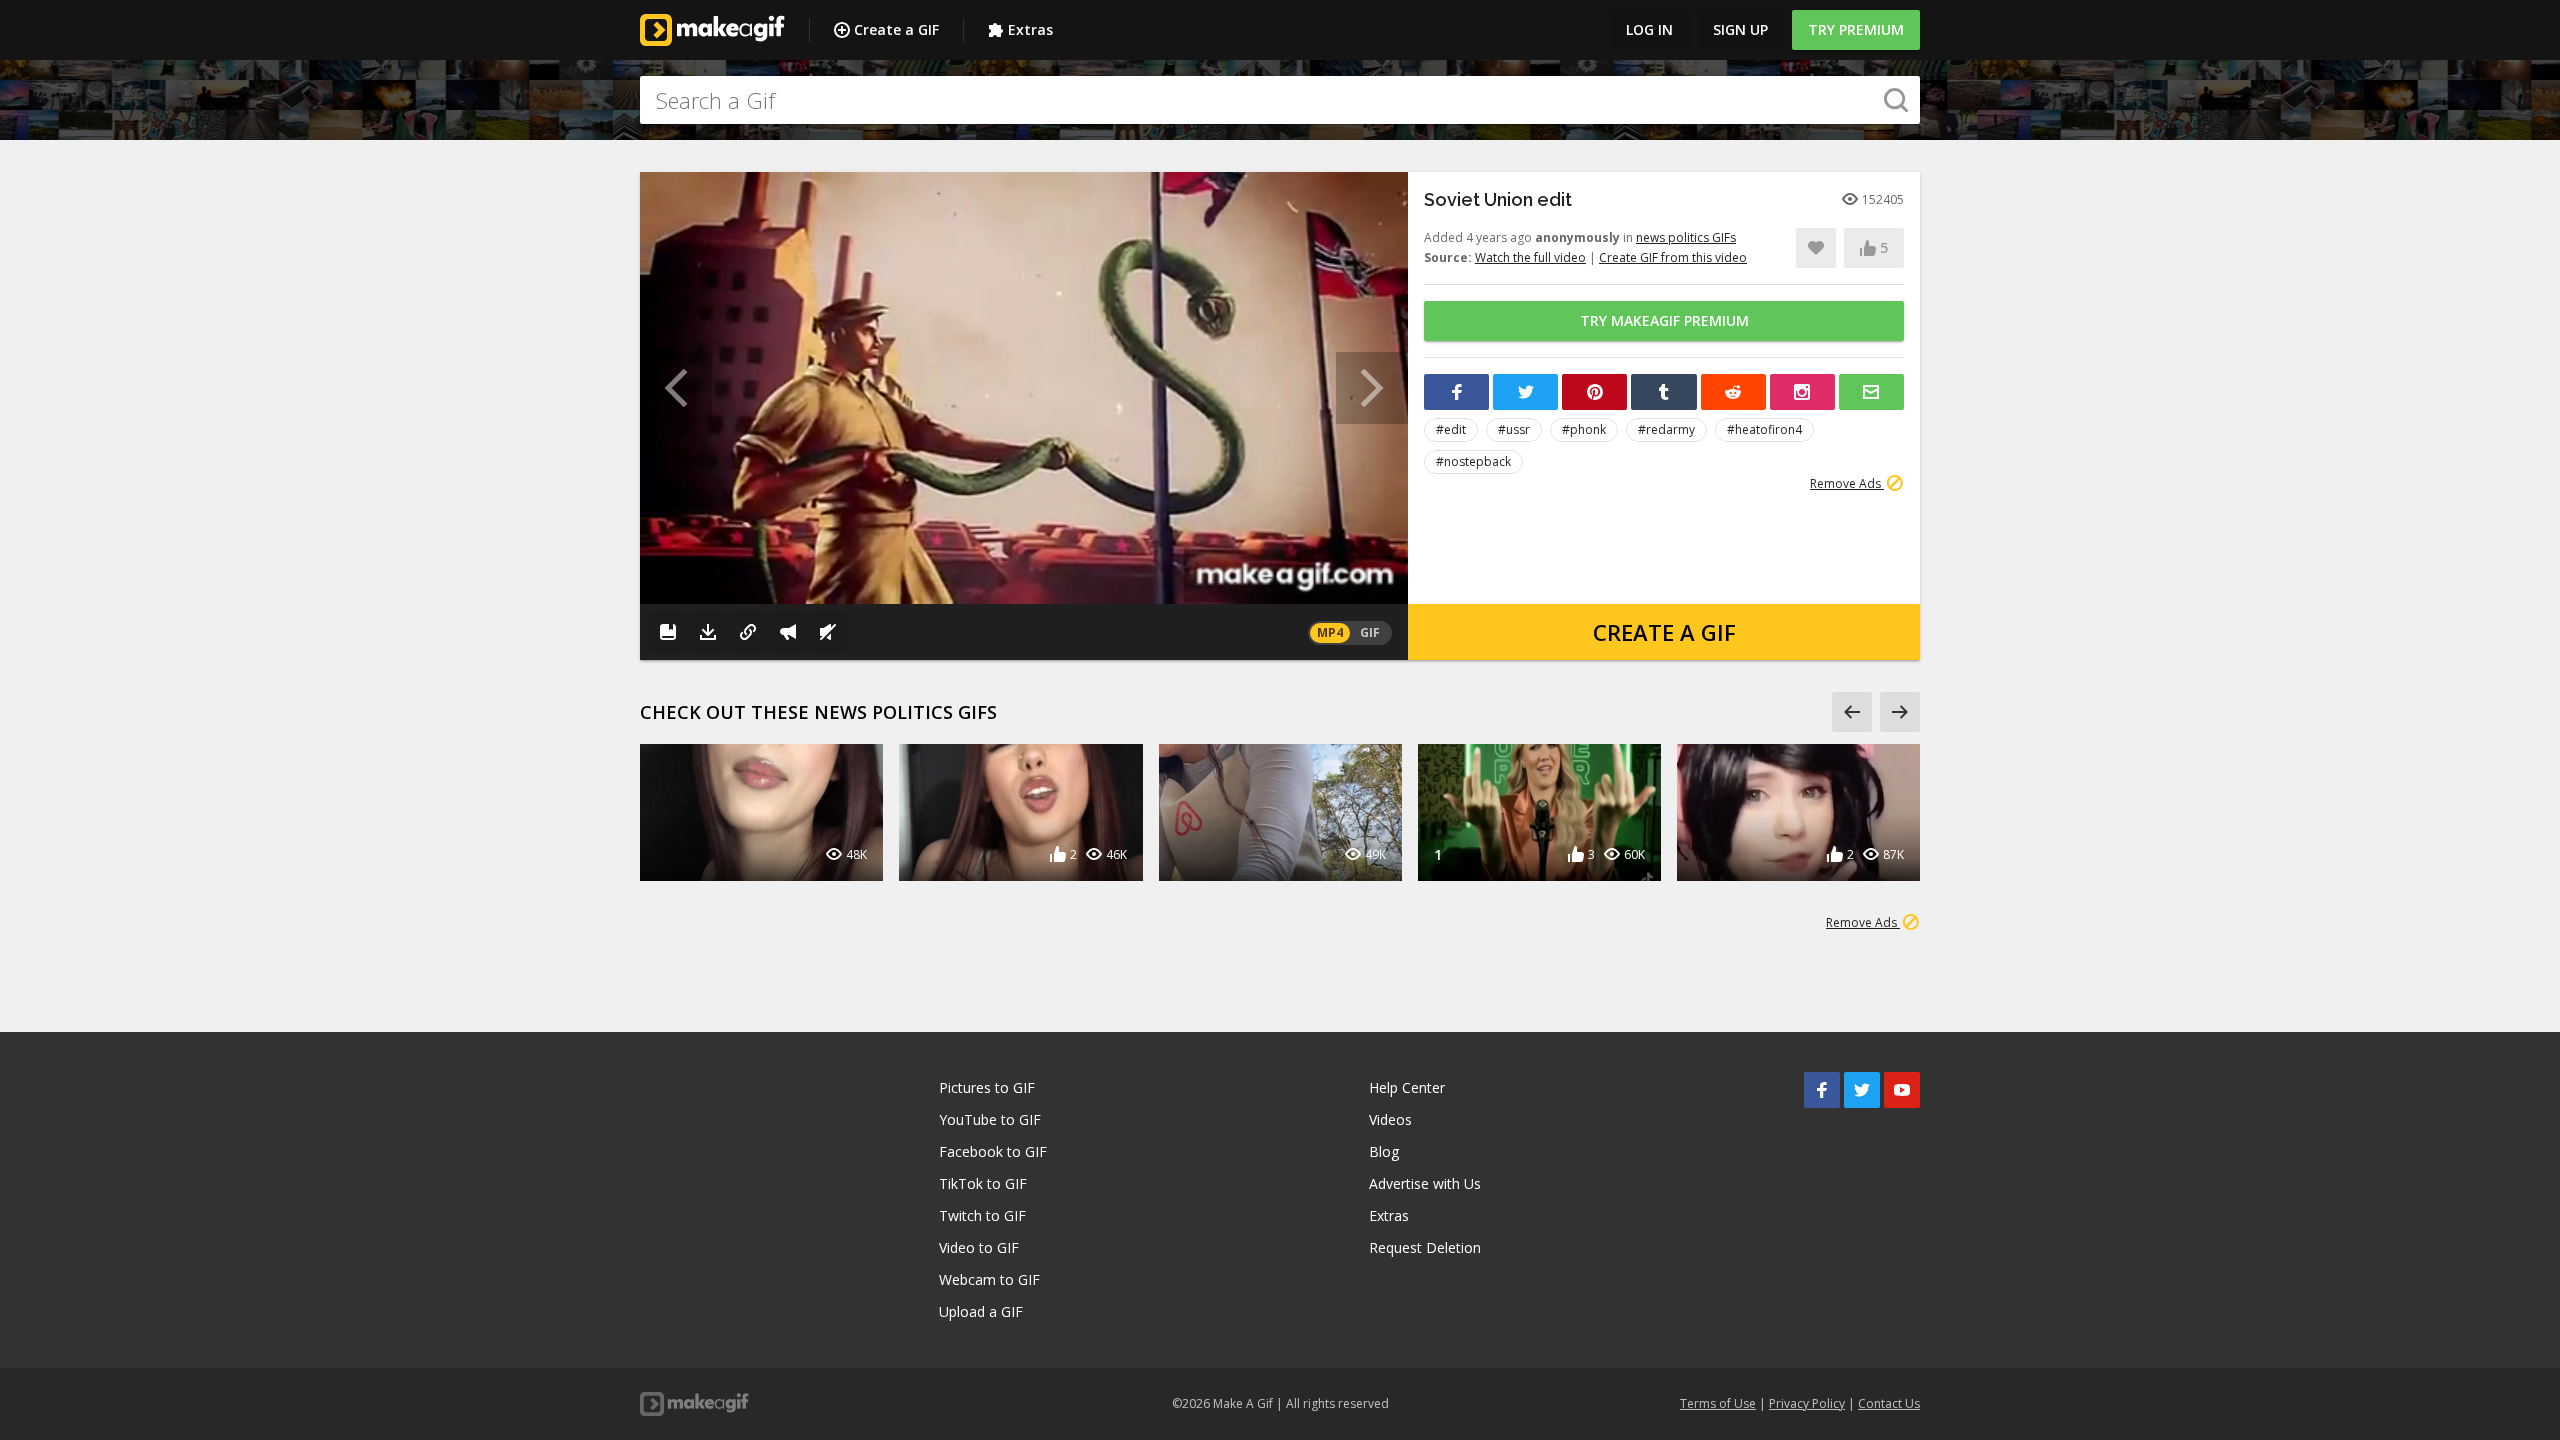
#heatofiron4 (1764, 429)
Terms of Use (1718, 1403)
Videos (1390, 1119)
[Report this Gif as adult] (788, 632)
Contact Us (1889, 1403)
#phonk (1584, 429)
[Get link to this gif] (748, 632)
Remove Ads (1847, 483)
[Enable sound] (828, 632)
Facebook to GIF (993, 1151)
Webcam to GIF (989, 1279)
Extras (1030, 29)
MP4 (1330, 632)
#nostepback (1473, 461)
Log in (1649, 29)
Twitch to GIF (982, 1215)
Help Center (1407, 1087)
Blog (1384, 1151)
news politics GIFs (1686, 237)
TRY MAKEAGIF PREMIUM (1664, 320)
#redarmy (1666, 429)
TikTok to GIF (983, 1183)
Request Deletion (1425, 1247)
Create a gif (1664, 632)
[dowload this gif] (708, 632)
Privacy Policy (1807, 1403)
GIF (1370, 632)
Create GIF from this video (1673, 257)
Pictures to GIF (987, 1087)
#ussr (1514, 429)
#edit (1451, 429)
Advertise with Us (1425, 1183)
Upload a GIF (981, 1311)
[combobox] (1280, 100)
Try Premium (1856, 29)
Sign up (1740, 29)
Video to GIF (979, 1247)
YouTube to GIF (990, 1119)
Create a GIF (896, 29)
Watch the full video (1530, 257)
